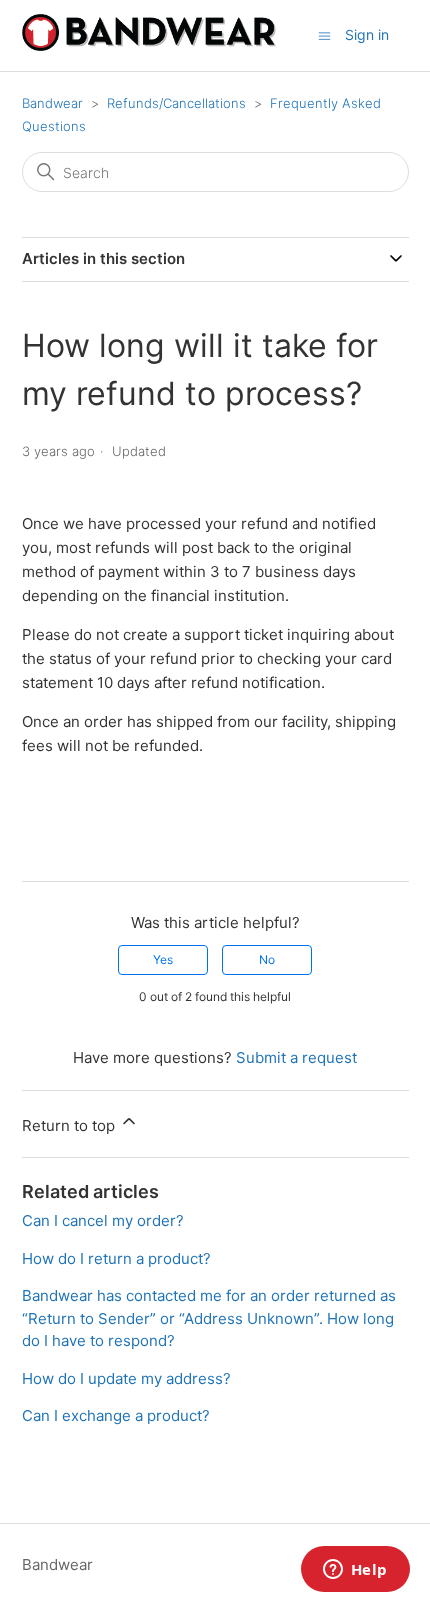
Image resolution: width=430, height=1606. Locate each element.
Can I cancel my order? (103, 1220)
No (267, 959)
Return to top (70, 1125)
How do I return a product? (116, 1258)
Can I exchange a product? (116, 1415)
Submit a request (296, 1057)
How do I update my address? (126, 1378)
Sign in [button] (367, 34)
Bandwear (52, 103)
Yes (163, 959)
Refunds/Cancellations (176, 103)
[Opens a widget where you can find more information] (355, 1571)
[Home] (149, 45)
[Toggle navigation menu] (324, 34)
